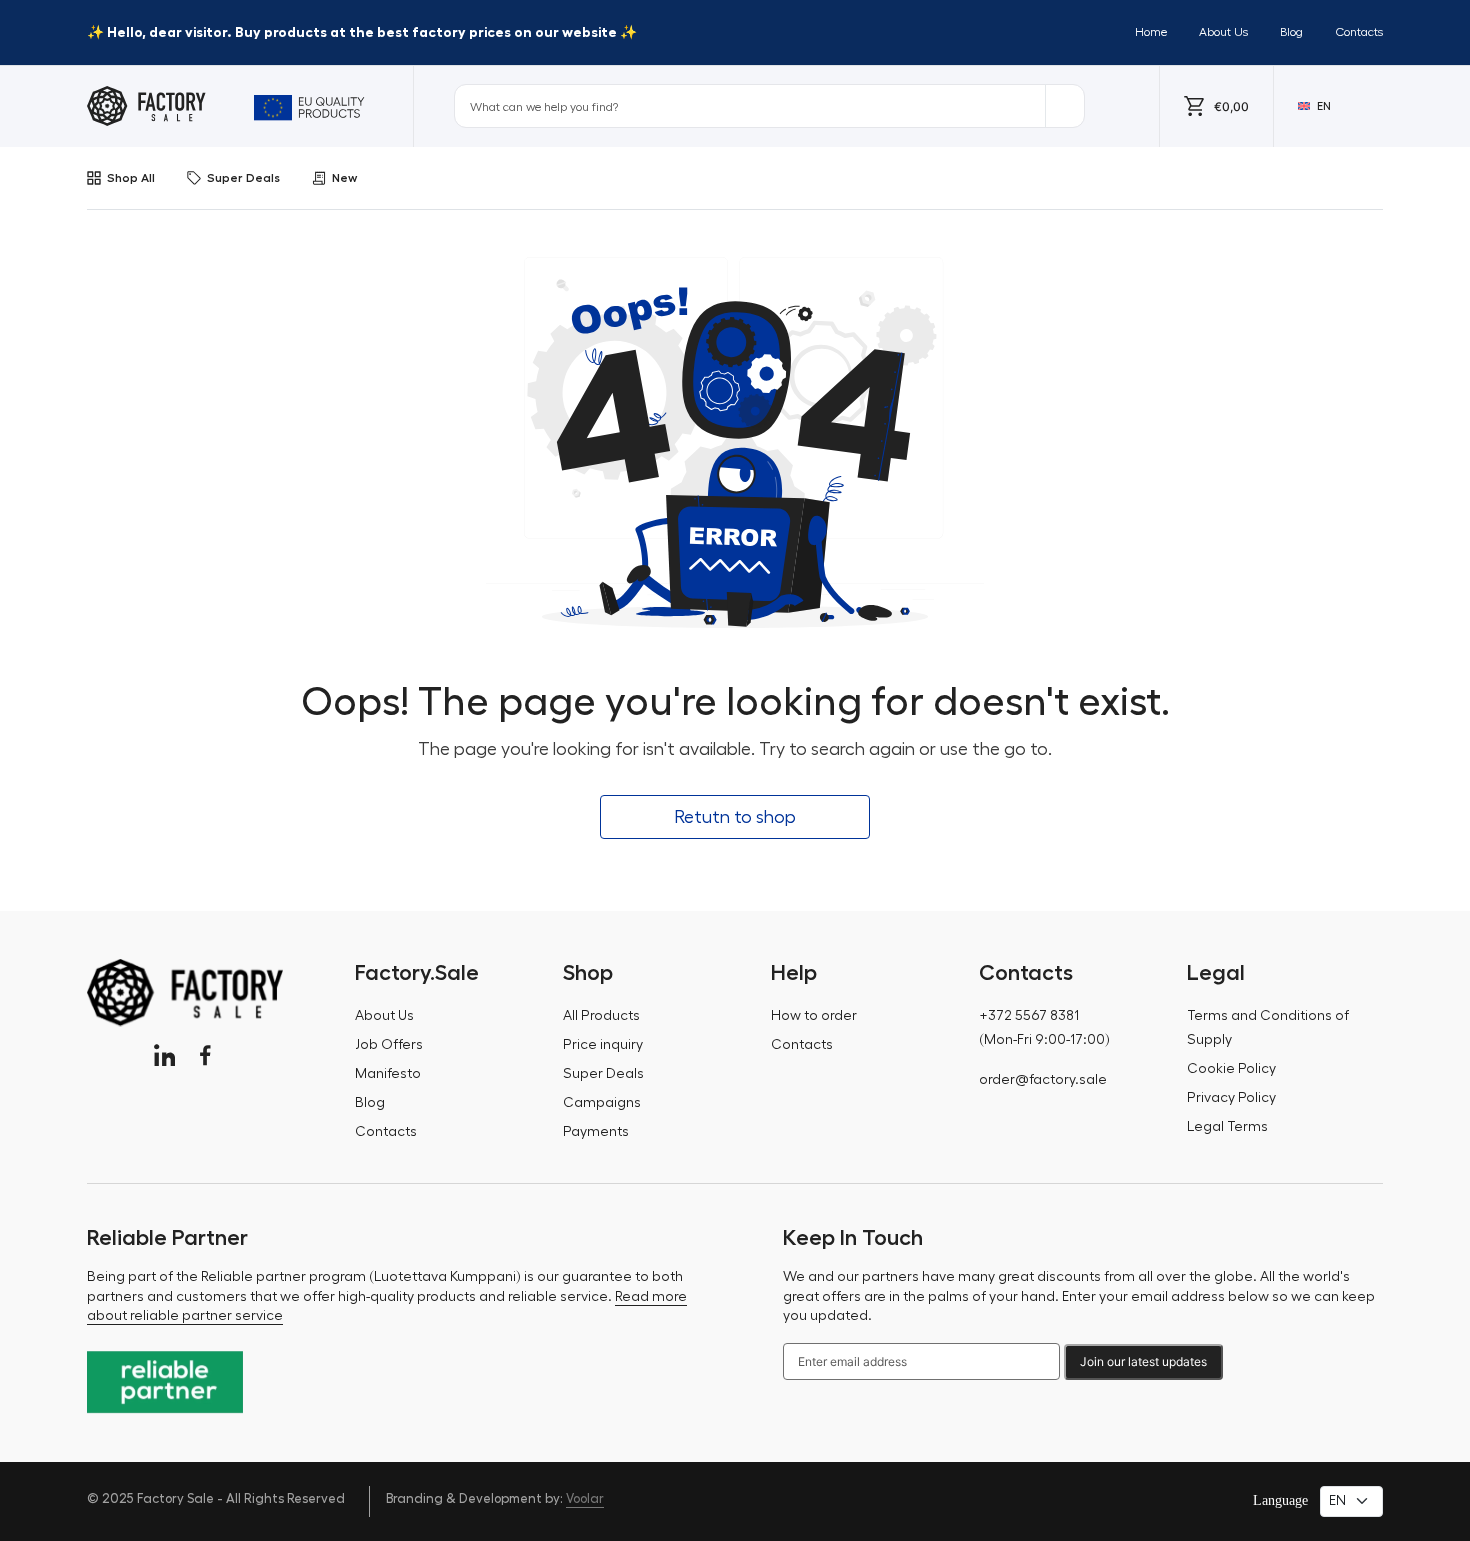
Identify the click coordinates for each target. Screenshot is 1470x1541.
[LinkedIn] (164, 1055)
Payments (596, 1132)
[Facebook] (205, 1055)
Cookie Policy (1231, 1069)
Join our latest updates (1143, 1361)
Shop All (131, 178)
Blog (1291, 32)
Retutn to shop (735, 817)
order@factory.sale (1043, 1080)
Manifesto (388, 1074)
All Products (601, 1016)
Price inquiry (603, 1045)
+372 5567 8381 (1029, 1016)
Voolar (585, 1498)
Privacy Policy (1231, 1098)
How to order (814, 1016)
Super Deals (243, 178)
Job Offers (389, 1045)
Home (1151, 32)
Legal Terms (1227, 1127)
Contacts (1359, 32)
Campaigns (602, 1103)
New (344, 178)
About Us (1223, 32)
